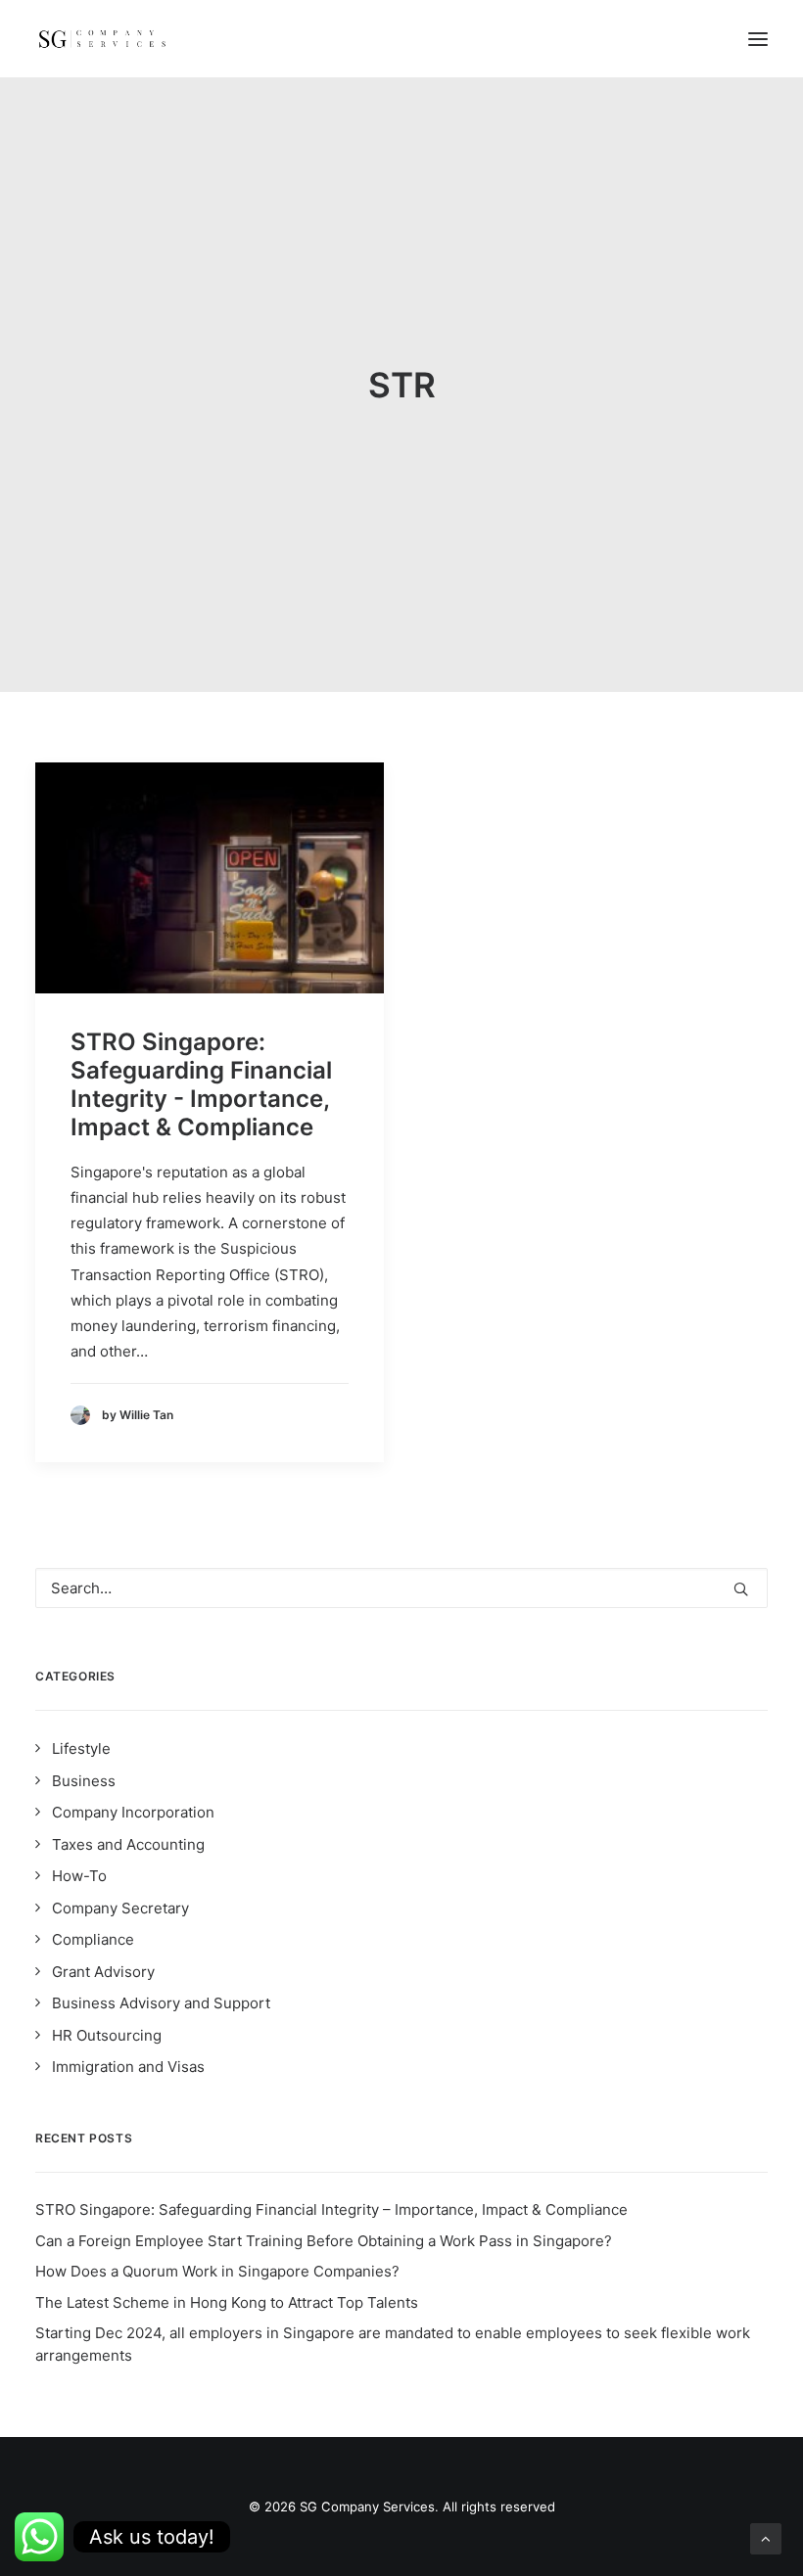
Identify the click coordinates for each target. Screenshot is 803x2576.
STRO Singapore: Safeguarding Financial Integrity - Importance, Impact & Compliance (201, 1084)
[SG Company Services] (102, 39)
